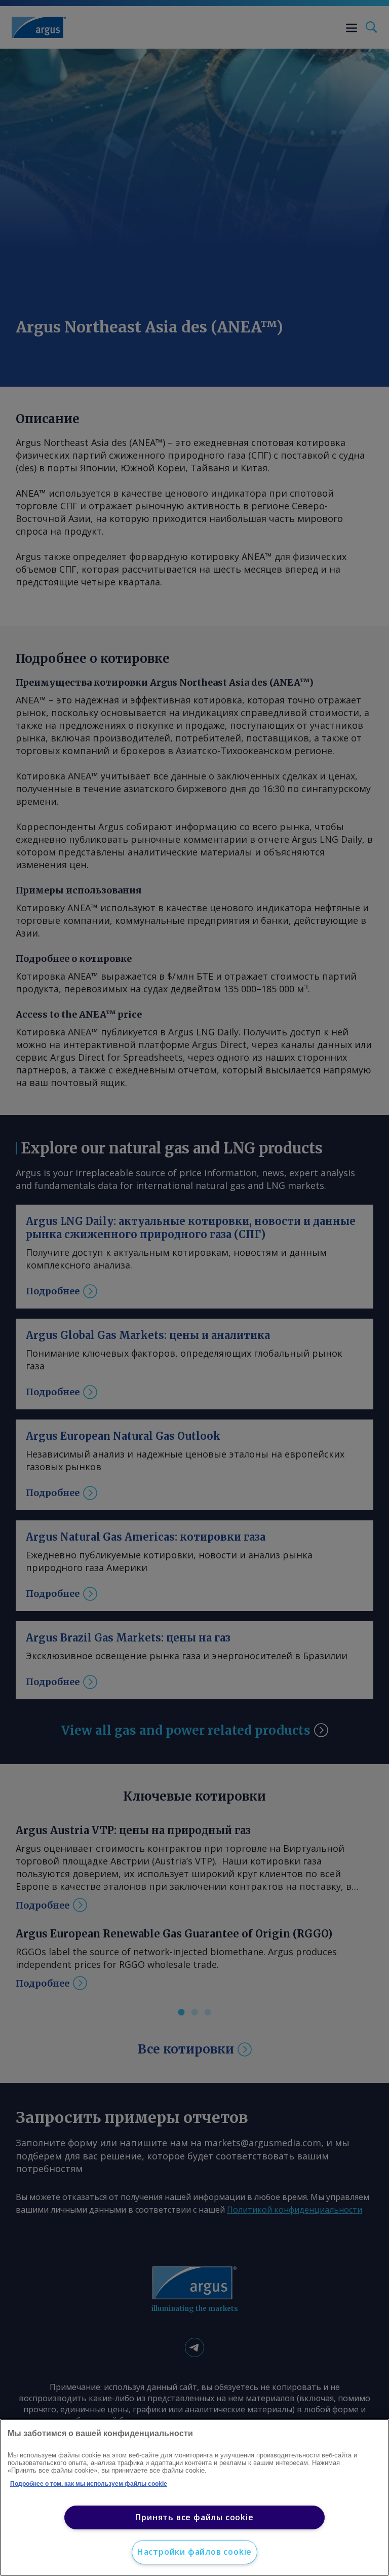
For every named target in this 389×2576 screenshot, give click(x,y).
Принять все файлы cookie (194, 2517)
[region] (194, 2497)
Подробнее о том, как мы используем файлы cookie (89, 2484)
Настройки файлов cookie (194, 2552)
